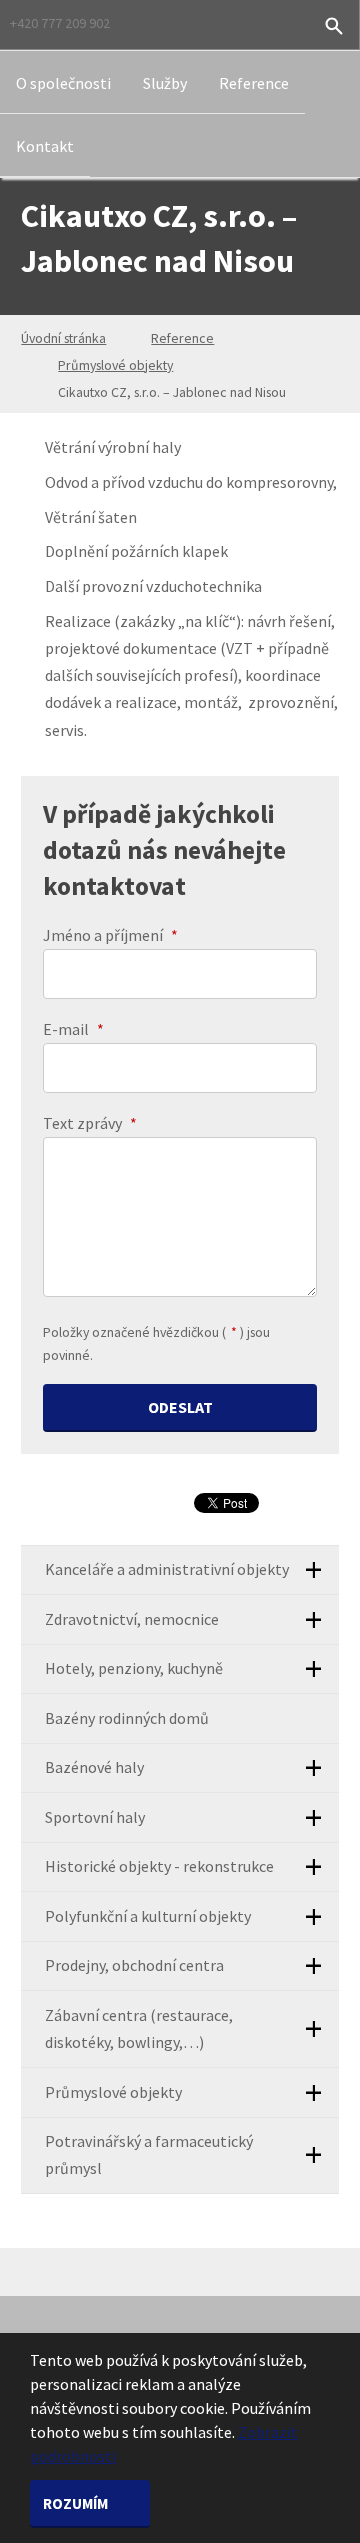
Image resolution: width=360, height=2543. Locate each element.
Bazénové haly (94, 1767)
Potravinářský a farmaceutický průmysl (149, 2154)
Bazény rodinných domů (127, 1718)
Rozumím (77, 2503)
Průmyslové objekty (115, 365)
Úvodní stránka (63, 338)
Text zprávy (90, 1123)
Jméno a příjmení (110, 935)
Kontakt (45, 146)
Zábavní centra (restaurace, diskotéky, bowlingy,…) (139, 2028)
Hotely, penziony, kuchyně (134, 1668)
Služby (165, 83)
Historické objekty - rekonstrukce (159, 1866)
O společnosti (63, 83)
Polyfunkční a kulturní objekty (148, 1916)
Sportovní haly (95, 1817)
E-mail (73, 1029)
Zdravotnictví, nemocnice (132, 1619)
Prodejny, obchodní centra (134, 1965)
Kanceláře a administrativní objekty (167, 1569)
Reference (254, 83)
